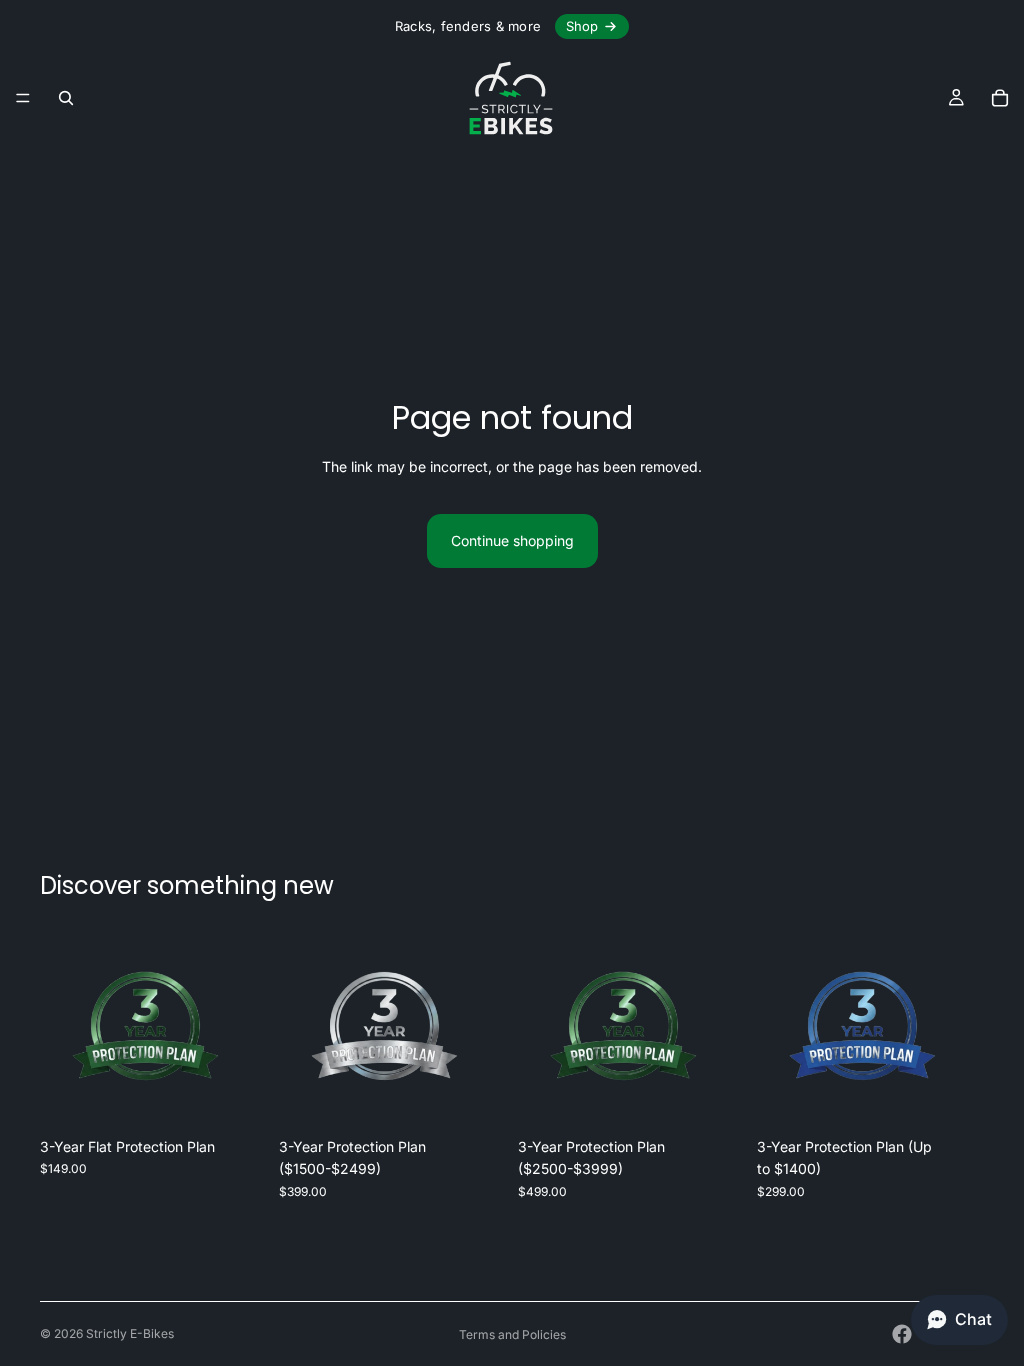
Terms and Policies (512, 1334)
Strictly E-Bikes (130, 1333)
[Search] (66, 98)
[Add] (236, 1097)
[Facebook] (902, 1334)
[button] (959, 1320)
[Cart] (1000, 98)
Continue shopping (512, 540)
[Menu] (23, 98)
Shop (582, 26)
